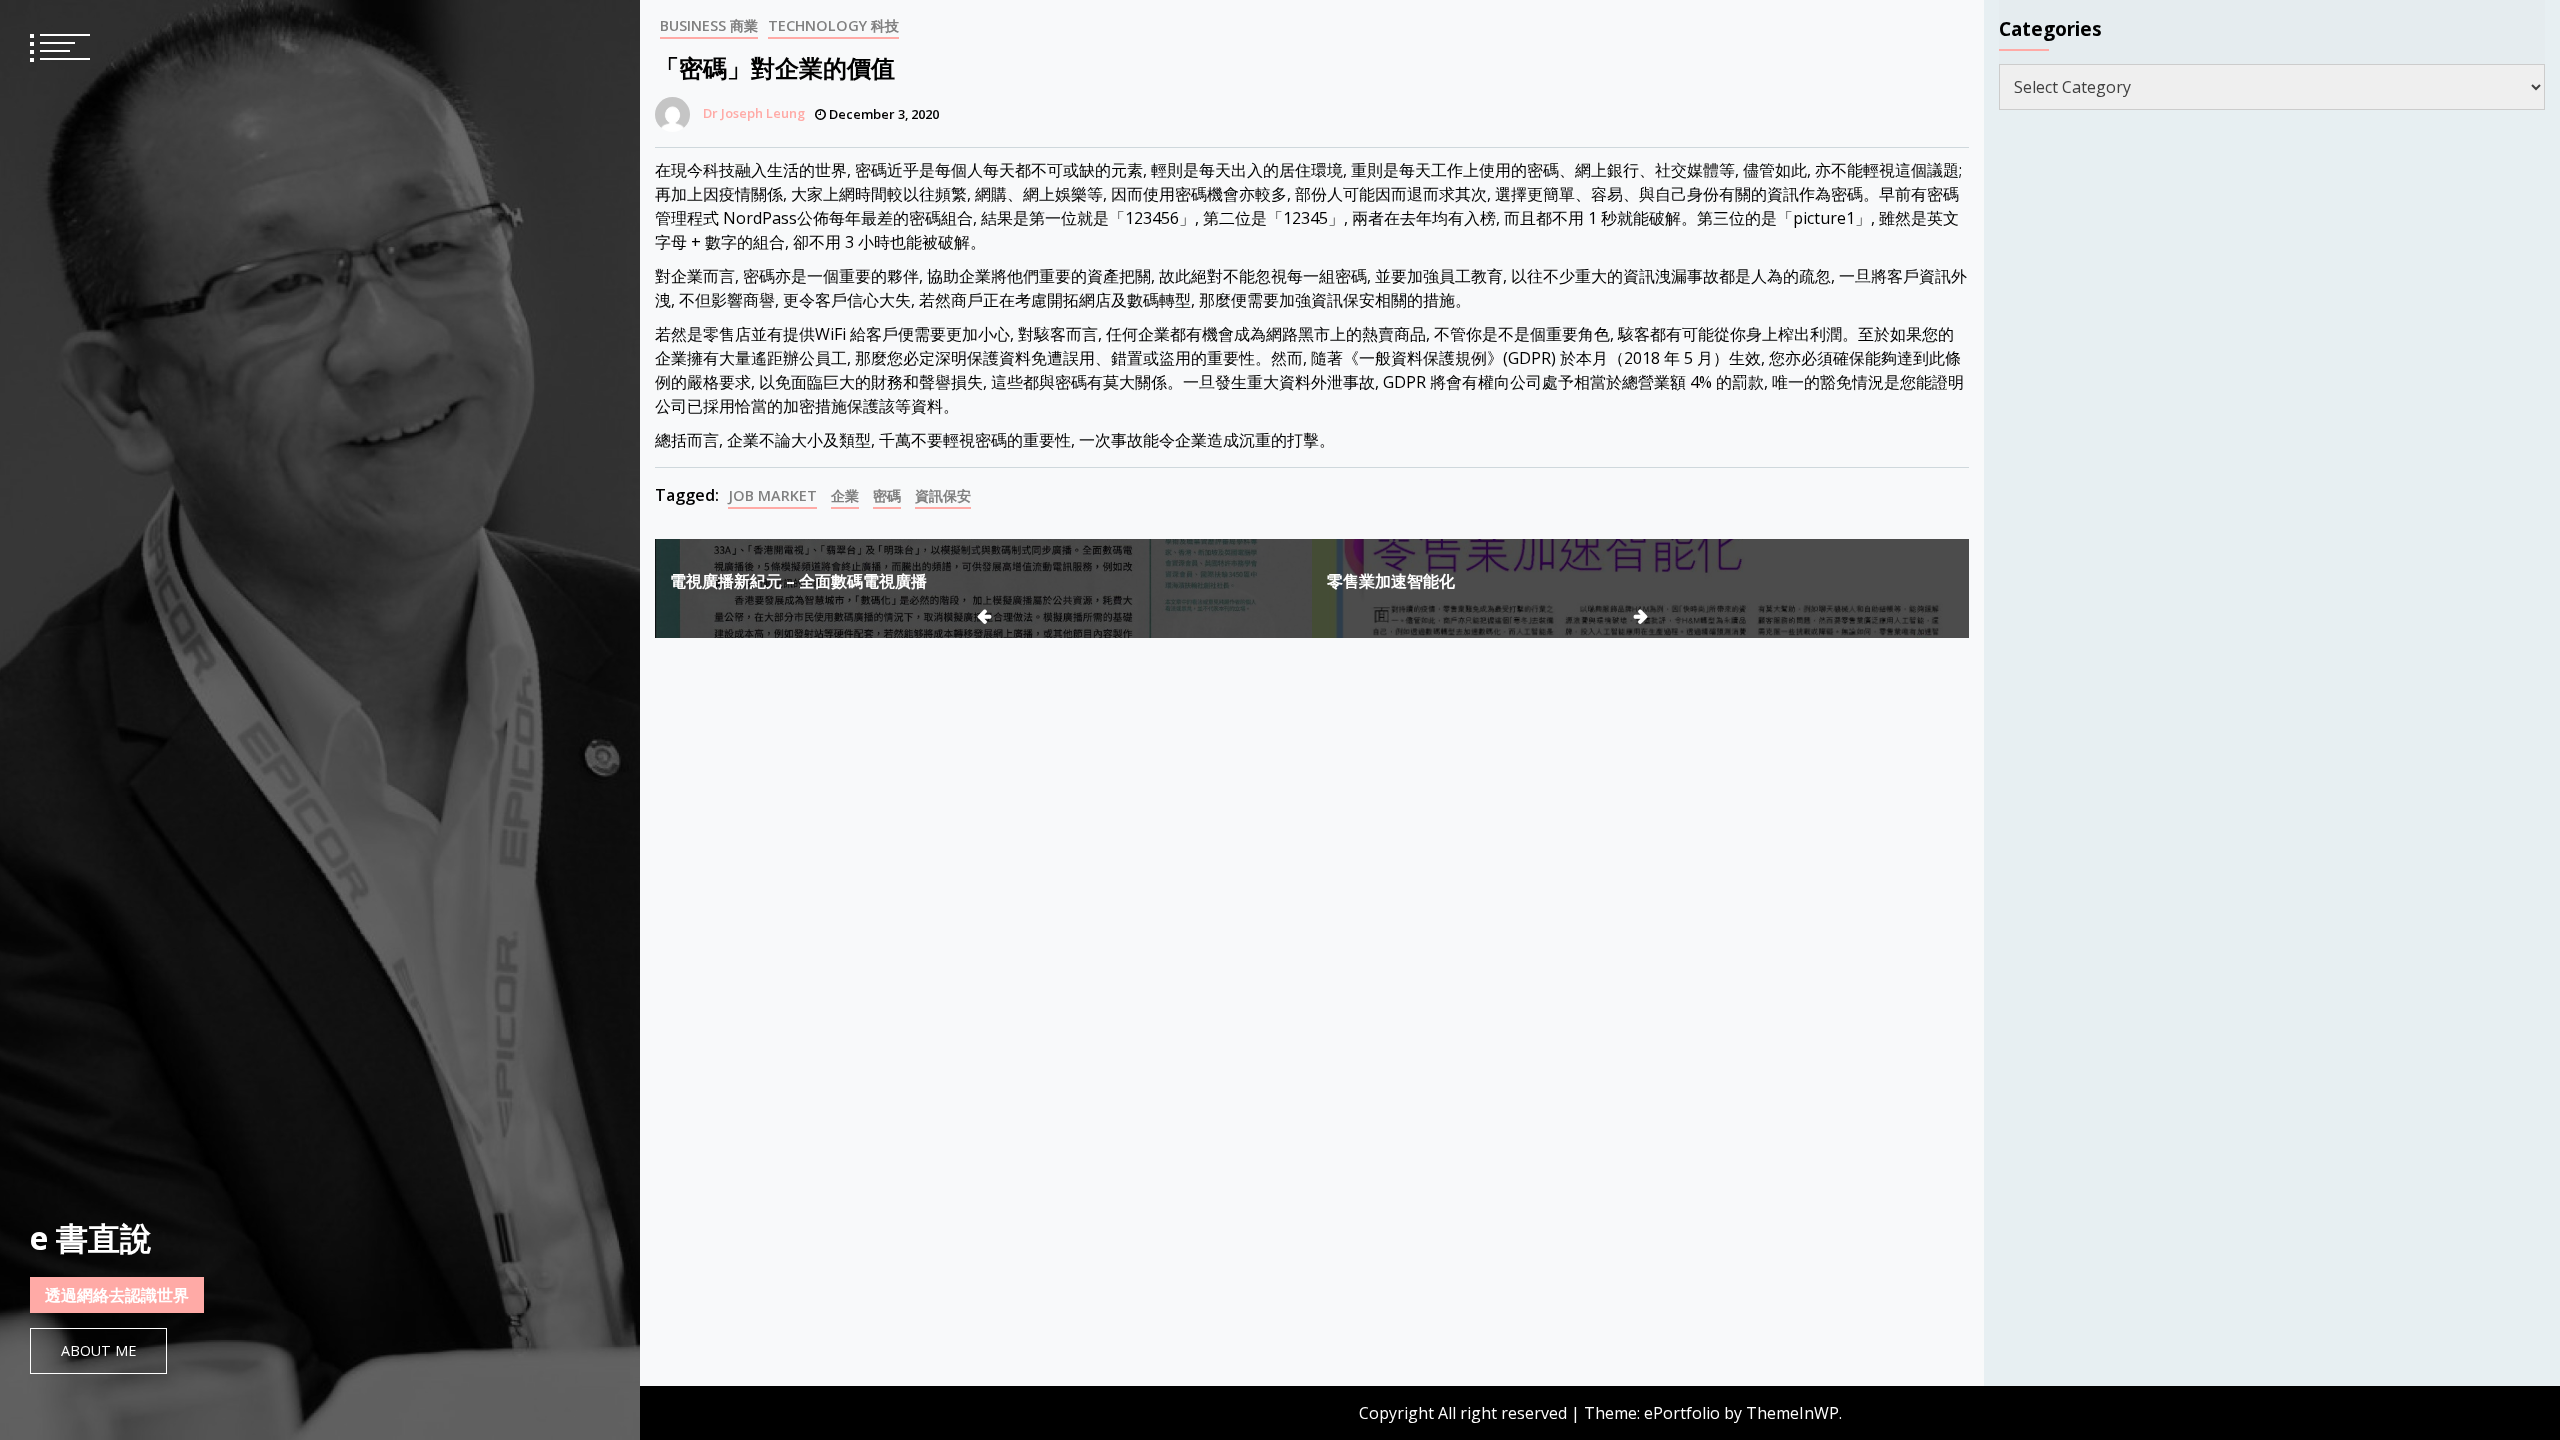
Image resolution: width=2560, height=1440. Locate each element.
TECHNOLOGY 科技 (833, 25)
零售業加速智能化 (1391, 581)
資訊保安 (943, 495)
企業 (845, 495)
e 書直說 (91, 1237)
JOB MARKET (772, 495)
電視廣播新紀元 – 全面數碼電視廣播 (798, 581)
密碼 (887, 495)
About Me (98, 1350)
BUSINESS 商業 (709, 25)
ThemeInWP (1792, 1413)
